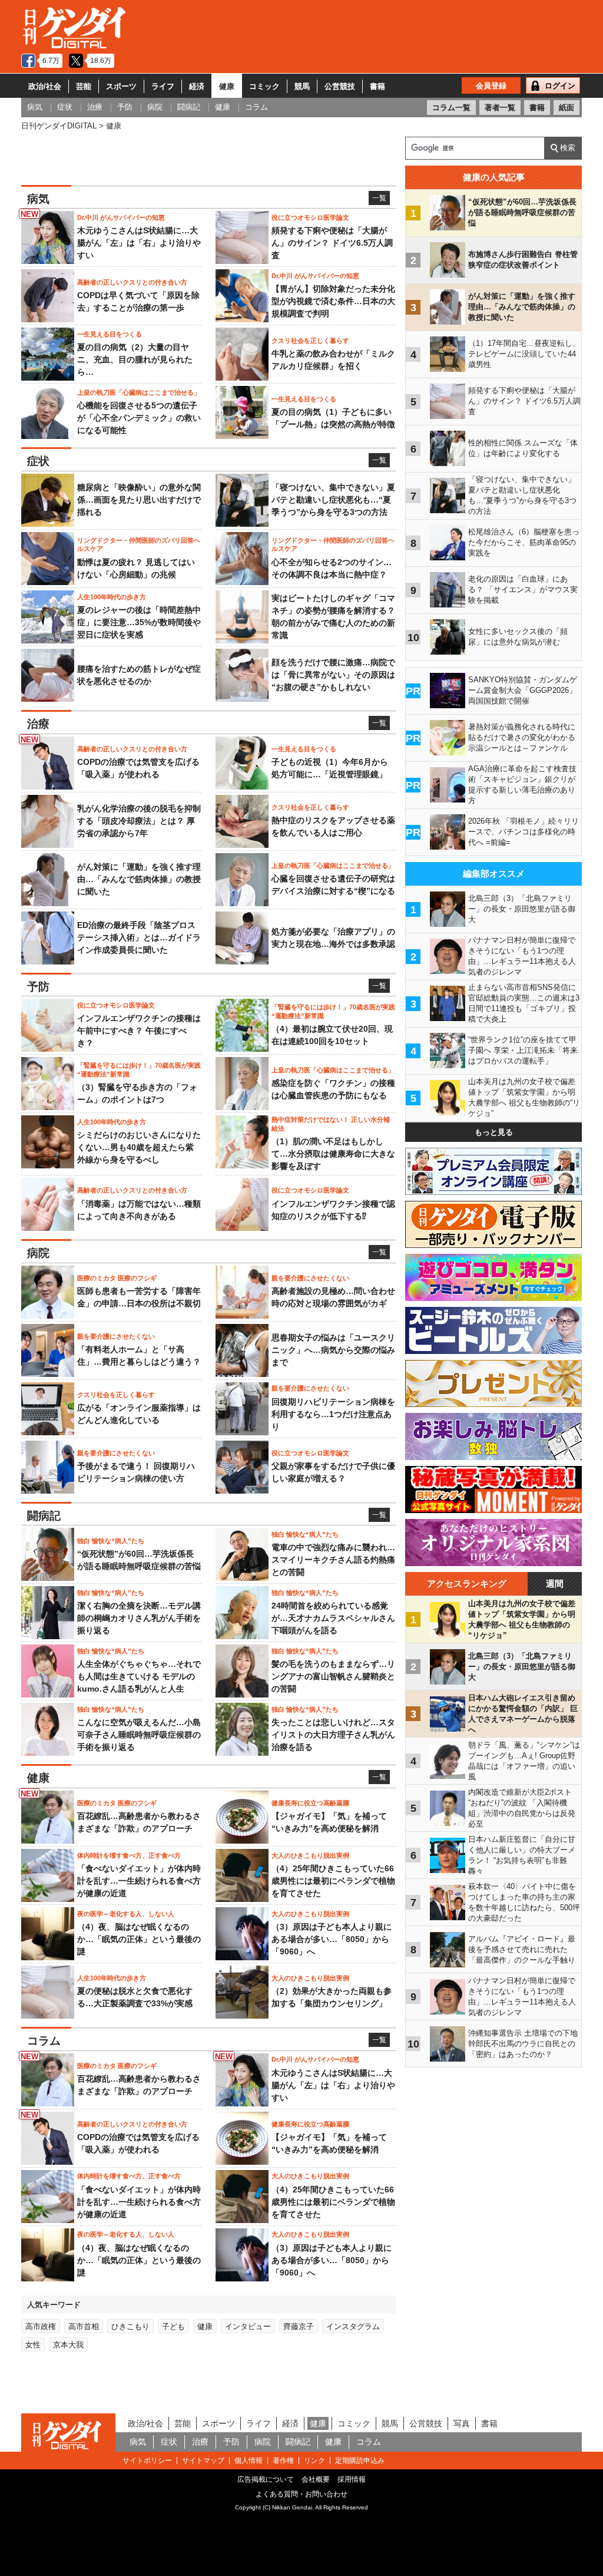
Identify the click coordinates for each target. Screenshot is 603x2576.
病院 (263, 2442)
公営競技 (340, 86)
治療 (200, 2442)
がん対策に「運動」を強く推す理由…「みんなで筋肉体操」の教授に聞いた (139, 879)
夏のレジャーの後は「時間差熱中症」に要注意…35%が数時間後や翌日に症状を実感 (139, 622)
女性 (33, 2345)
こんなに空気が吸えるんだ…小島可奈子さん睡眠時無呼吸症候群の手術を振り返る (139, 1735)
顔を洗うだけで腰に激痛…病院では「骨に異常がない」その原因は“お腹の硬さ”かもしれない (333, 675)
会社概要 (316, 2479)
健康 (227, 86)
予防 (231, 2442)
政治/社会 (45, 86)
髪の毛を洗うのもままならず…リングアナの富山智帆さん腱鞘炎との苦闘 (333, 1676)
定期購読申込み (360, 2461)
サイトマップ (203, 2461)
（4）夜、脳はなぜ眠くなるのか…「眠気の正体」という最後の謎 (139, 1939)
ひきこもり (130, 2326)
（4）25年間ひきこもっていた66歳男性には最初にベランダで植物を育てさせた (333, 1881)
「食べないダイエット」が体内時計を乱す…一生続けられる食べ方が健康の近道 (139, 1881)
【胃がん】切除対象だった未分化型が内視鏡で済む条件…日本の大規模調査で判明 (333, 301)
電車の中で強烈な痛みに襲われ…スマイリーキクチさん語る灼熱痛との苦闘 (333, 1560)
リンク (314, 2461)
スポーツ (121, 86)
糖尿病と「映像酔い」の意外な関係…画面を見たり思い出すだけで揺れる (139, 500)
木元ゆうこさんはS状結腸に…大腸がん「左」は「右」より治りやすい (139, 243)
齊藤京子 (299, 2326)
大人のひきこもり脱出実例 (310, 1855)
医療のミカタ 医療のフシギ (117, 1278)
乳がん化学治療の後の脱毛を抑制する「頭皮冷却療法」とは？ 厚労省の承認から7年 (139, 821)
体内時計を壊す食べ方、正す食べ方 (129, 1855)
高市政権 (41, 2326)
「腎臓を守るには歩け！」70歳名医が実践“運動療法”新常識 (333, 1011)
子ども (173, 2326)
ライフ (163, 86)
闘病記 (298, 2442)
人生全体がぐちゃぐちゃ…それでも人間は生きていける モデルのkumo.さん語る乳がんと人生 (139, 1676)
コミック (264, 86)
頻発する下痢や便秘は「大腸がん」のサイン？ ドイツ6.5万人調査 (332, 243)
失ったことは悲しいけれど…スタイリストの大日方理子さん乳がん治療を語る (333, 1735)
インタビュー (248, 2326)
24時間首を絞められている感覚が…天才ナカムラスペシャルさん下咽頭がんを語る (333, 1618)
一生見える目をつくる (110, 334)
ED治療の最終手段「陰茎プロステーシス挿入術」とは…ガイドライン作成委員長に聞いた (139, 937)
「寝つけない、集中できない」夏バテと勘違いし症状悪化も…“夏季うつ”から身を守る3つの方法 (333, 500)
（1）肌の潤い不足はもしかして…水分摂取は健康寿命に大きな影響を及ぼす (333, 1154)
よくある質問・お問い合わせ (301, 2494)
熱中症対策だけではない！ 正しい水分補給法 (331, 1124)
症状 (169, 2442)
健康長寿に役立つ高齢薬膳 (310, 1803)
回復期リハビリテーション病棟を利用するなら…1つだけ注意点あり (333, 1414)
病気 (138, 2442)
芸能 (84, 86)
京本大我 (68, 2345)
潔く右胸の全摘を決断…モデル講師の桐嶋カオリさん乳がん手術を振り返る (139, 1618)
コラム (369, 2442)
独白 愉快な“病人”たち (111, 1541)
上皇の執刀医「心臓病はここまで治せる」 (139, 392)
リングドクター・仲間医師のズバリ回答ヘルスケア (139, 544)
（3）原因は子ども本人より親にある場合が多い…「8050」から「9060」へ (332, 1939)
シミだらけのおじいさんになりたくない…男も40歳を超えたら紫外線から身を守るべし (139, 1147)
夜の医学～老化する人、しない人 (126, 1914)
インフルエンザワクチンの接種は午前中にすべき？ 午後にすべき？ (139, 1031)
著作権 (283, 2461)
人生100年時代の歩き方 (112, 597)
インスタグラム (353, 2326)
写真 (462, 2423)
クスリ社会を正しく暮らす (310, 341)
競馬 (302, 86)
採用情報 (352, 2479)
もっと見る (494, 1132)
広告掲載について (266, 2479)
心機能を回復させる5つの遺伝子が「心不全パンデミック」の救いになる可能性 (139, 418)
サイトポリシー (147, 2461)
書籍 (377, 86)
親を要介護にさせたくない (310, 1278)
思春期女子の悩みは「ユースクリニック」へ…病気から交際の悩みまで (333, 1350)
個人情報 (249, 2461)
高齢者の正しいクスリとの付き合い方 (132, 282)
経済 (197, 86)
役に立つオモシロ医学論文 (310, 217)
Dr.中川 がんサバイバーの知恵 (121, 217)
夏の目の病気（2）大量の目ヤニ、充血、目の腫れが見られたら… (135, 359)
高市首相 (84, 2326)
